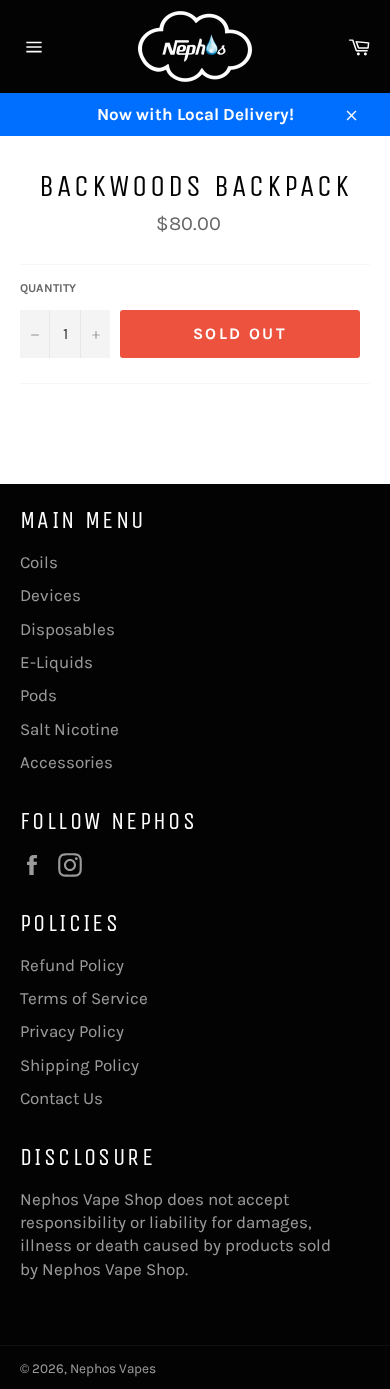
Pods (38, 695)
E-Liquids (56, 662)
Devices (50, 595)
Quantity (48, 288)
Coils (39, 562)
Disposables (67, 629)
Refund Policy (72, 965)
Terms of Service (84, 998)
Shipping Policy (79, 1065)
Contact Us (61, 1098)
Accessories (66, 762)
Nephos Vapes (113, 1368)
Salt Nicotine (69, 729)
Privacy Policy (72, 1031)
